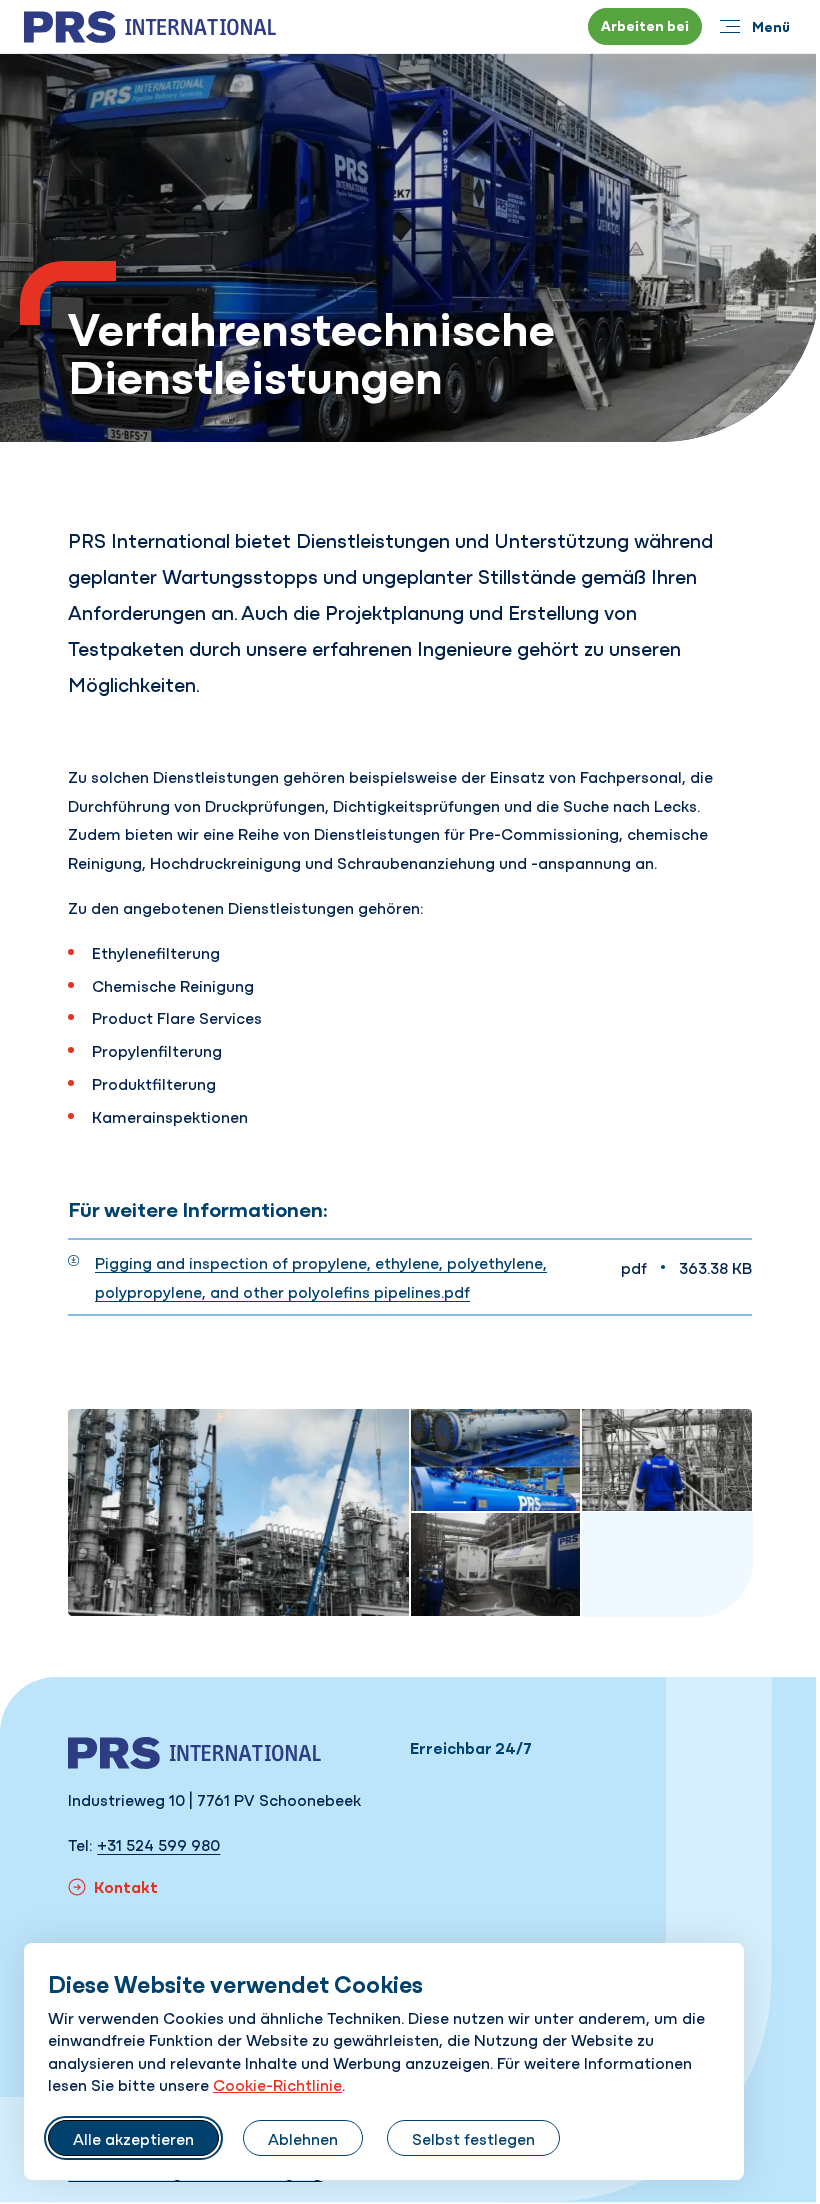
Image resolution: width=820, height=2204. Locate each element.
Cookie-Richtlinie (277, 2084)
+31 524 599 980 (158, 1844)
